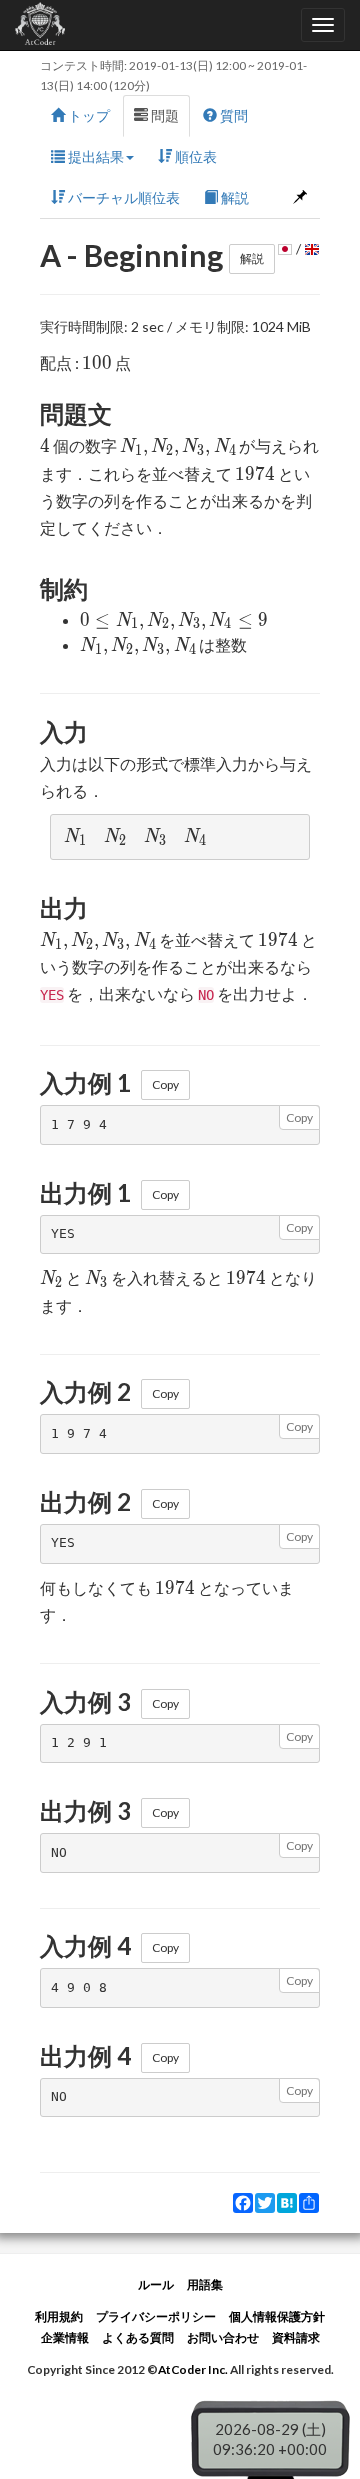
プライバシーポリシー (156, 2316)
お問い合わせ (223, 2337)
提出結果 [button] (94, 156)
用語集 (205, 2284)
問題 (163, 115)
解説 (233, 197)
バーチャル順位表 (122, 197)
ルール (156, 2284)
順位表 (194, 156)
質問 (232, 115)
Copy (165, 1084)
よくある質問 (138, 2337)
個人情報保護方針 (277, 2316)
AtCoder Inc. (193, 2369)
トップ (87, 115)
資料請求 (296, 2337)
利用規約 (59, 2316)
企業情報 (65, 2337)
